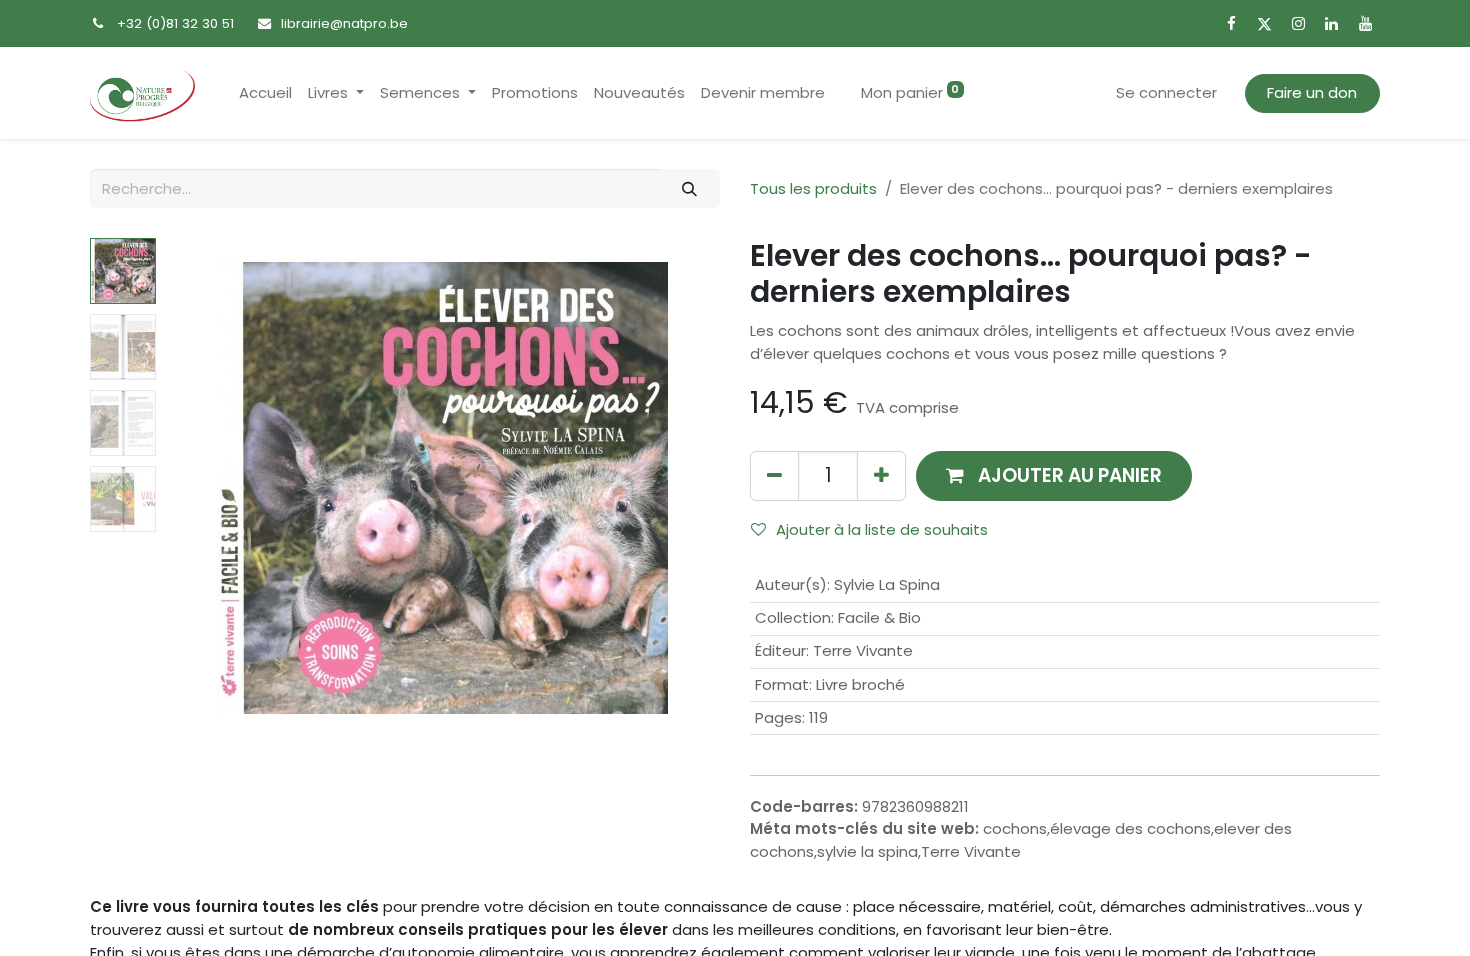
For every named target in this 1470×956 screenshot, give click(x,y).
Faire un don (1312, 92)
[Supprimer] (774, 475)
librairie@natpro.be (344, 23)
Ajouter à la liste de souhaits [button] (882, 529)
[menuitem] (265, 93)
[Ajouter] (881, 475)
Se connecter (1166, 92)
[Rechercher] (690, 188)
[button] (207, 488)
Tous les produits (813, 188)
